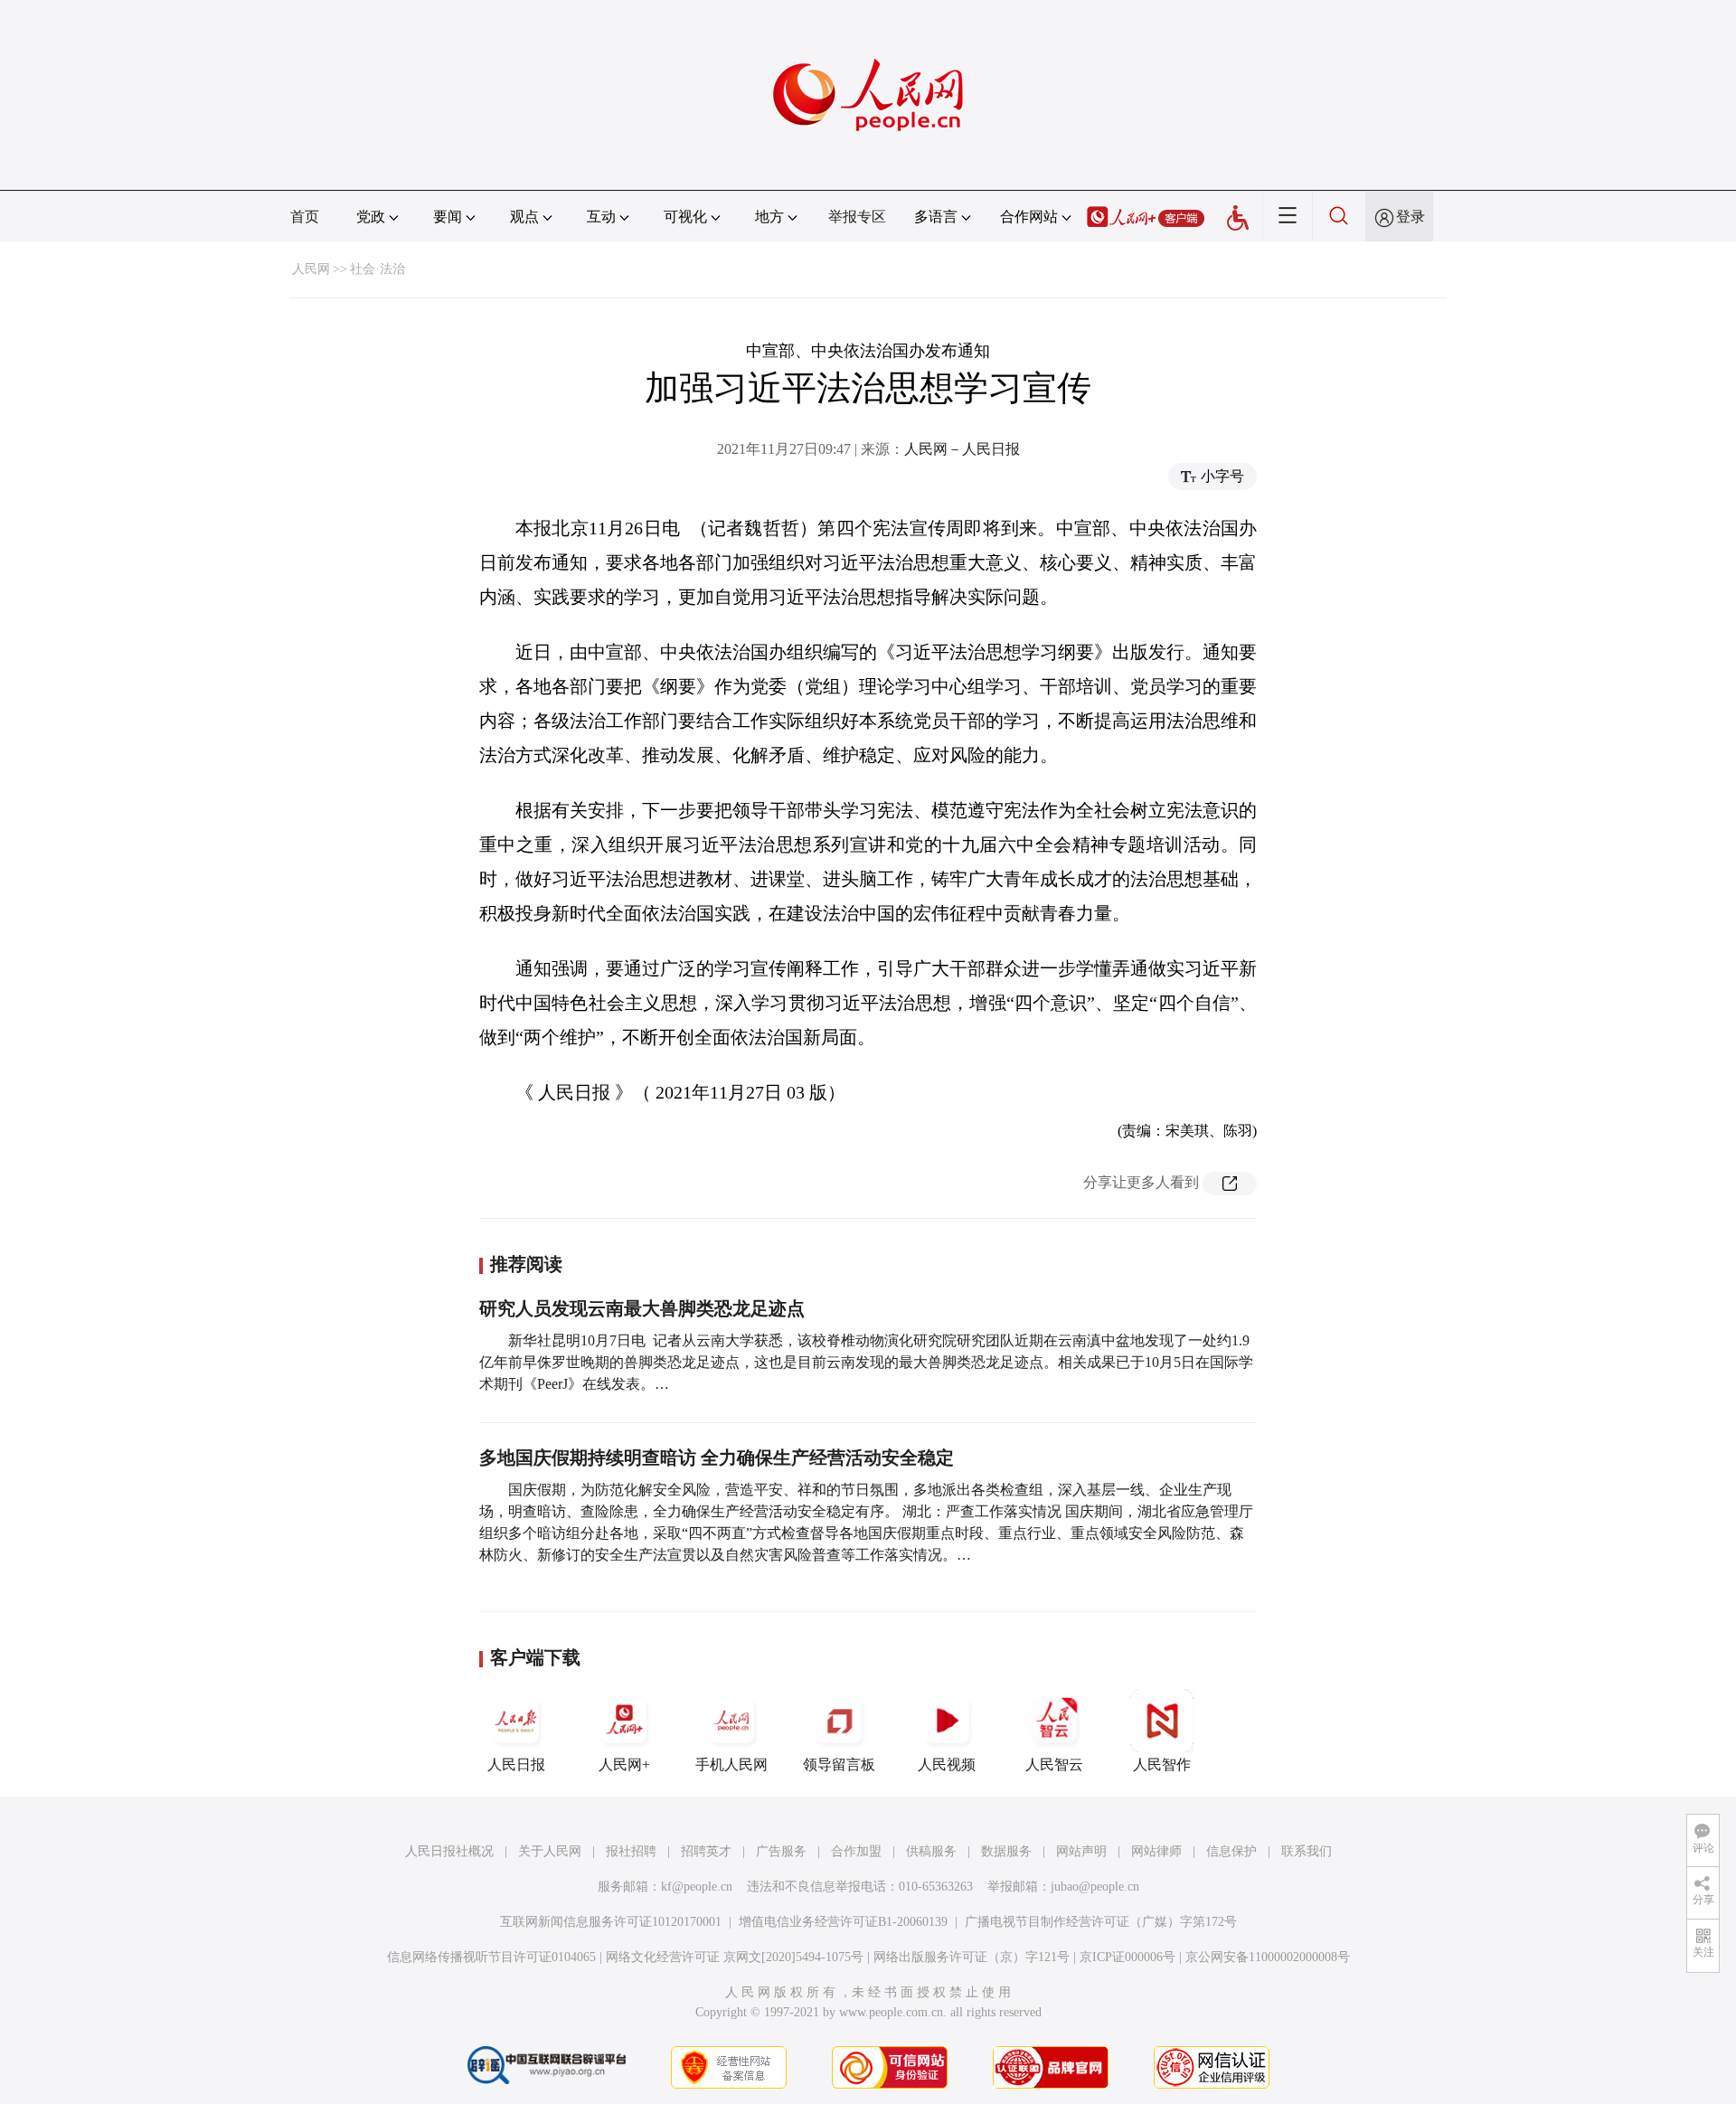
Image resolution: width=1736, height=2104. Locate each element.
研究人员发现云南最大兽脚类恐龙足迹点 (642, 1308)
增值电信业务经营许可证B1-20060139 (843, 1922)
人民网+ (624, 1764)
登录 (1410, 217)
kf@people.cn (697, 1887)
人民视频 (947, 1764)
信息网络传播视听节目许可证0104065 (491, 1957)
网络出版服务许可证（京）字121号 (972, 1957)
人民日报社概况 (449, 1851)
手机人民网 (731, 1764)
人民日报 (516, 1764)
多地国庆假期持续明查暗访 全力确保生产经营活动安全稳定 (717, 1458)
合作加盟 (856, 1851)
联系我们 (1307, 1851)
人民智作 (1162, 1764)
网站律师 (1156, 1851)
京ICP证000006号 (1127, 1957)
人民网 (311, 269)
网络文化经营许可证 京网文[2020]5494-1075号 (735, 1957)
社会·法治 (377, 269)
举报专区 (857, 217)
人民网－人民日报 (962, 449)
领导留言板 (839, 1764)
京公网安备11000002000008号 (1268, 1957)
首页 (305, 217)
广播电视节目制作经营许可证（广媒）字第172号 (1101, 1922)
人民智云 (1054, 1764)
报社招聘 (631, 1851)
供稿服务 (931, 1851)
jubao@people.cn (1095, 1887)
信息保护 (1231, 1851)
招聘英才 (706, 1851)
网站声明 (1081, 1851)
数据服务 (1006, 1851)
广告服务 (781, 1851)
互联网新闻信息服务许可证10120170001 (611, 1922)
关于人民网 (550, 1851)
